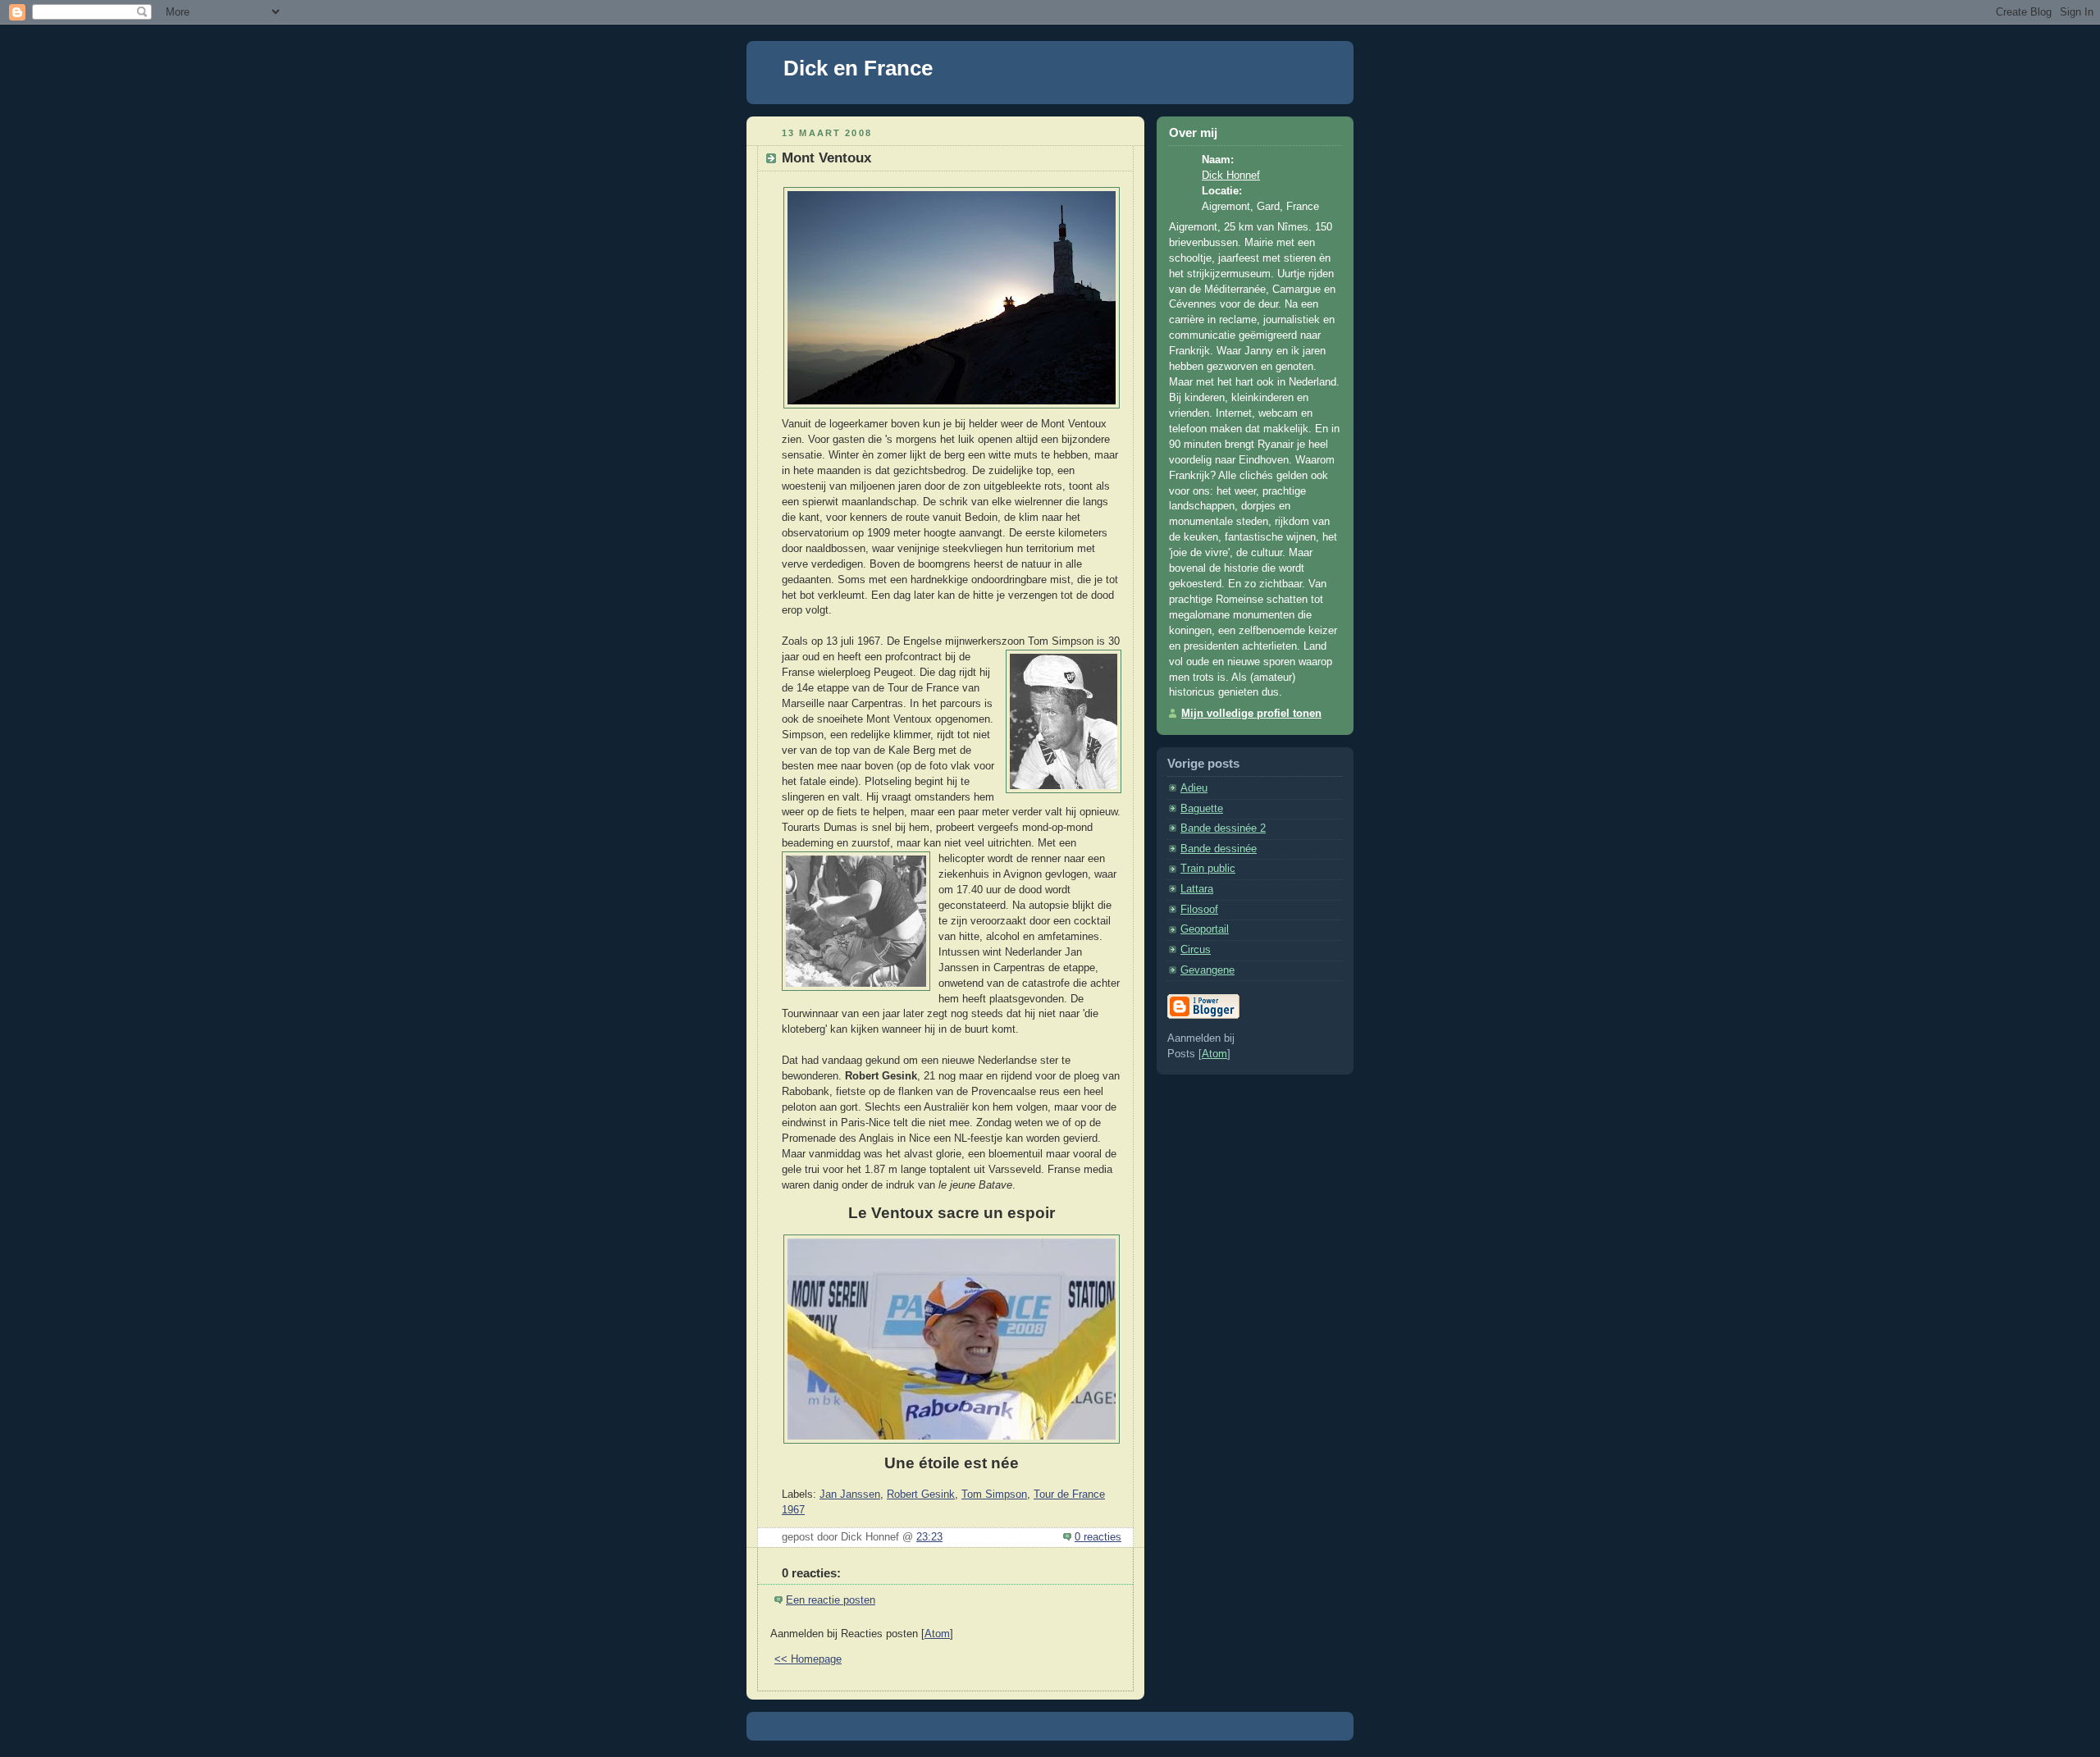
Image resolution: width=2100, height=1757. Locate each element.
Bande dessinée (1219, 849)
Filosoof (1199, 910)
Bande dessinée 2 (1223, 828)
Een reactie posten (831, 1600)
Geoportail (1205, 929)
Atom (937, 1634)
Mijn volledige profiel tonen (1251, 714)
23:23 (929, 1537)
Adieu (1194, 788)
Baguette (1202, 809)
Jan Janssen (850, 1495)
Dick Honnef (1231, 176)
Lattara (1197, 889)
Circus (1196, 950)
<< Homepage (808, 1659)
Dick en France (858, 68)
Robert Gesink (921, 1495)
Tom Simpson (994, 1495)
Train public (1208, 869)
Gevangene (1207, 970)
